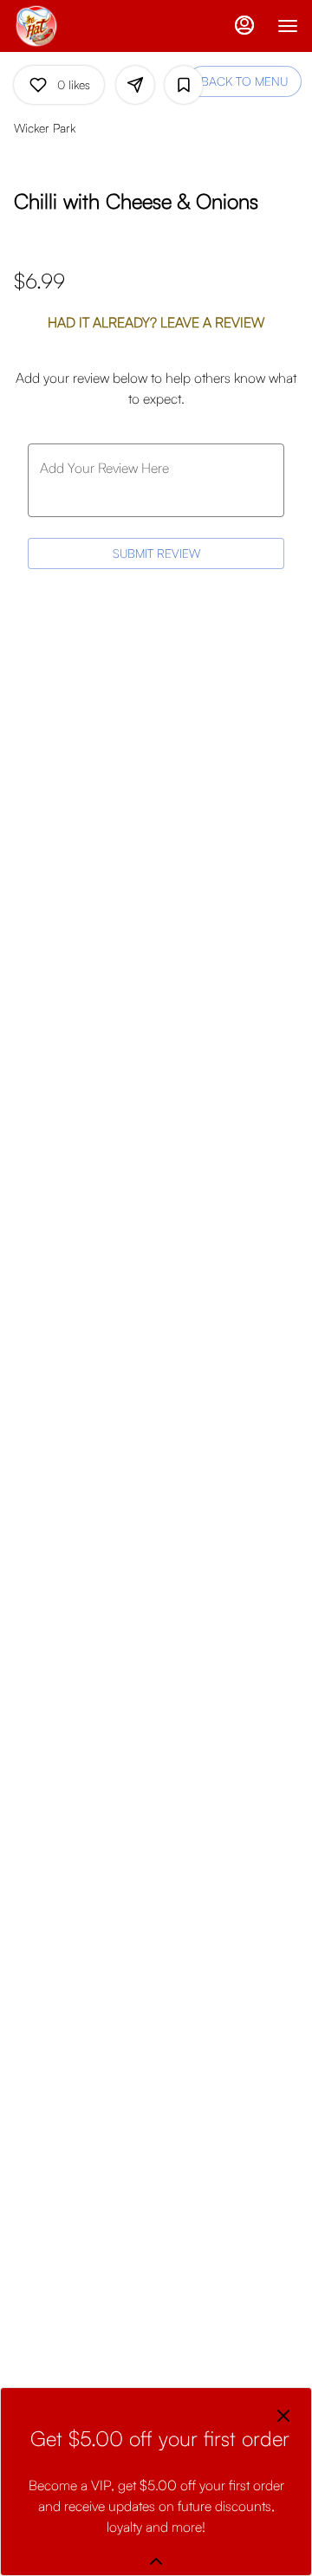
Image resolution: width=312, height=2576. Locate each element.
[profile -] (244, 25)
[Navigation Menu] (288, 26)
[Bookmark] (184, 85)
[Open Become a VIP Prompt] (156, 2561)
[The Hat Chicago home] (92, 26)
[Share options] (135, 85)
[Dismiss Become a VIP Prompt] (283, 2416)
